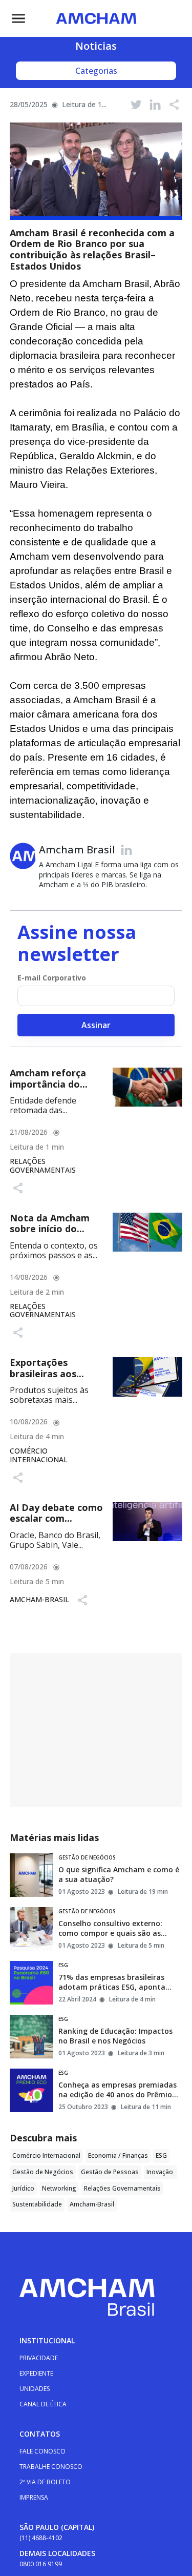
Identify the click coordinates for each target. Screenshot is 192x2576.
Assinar (96, 1025)
